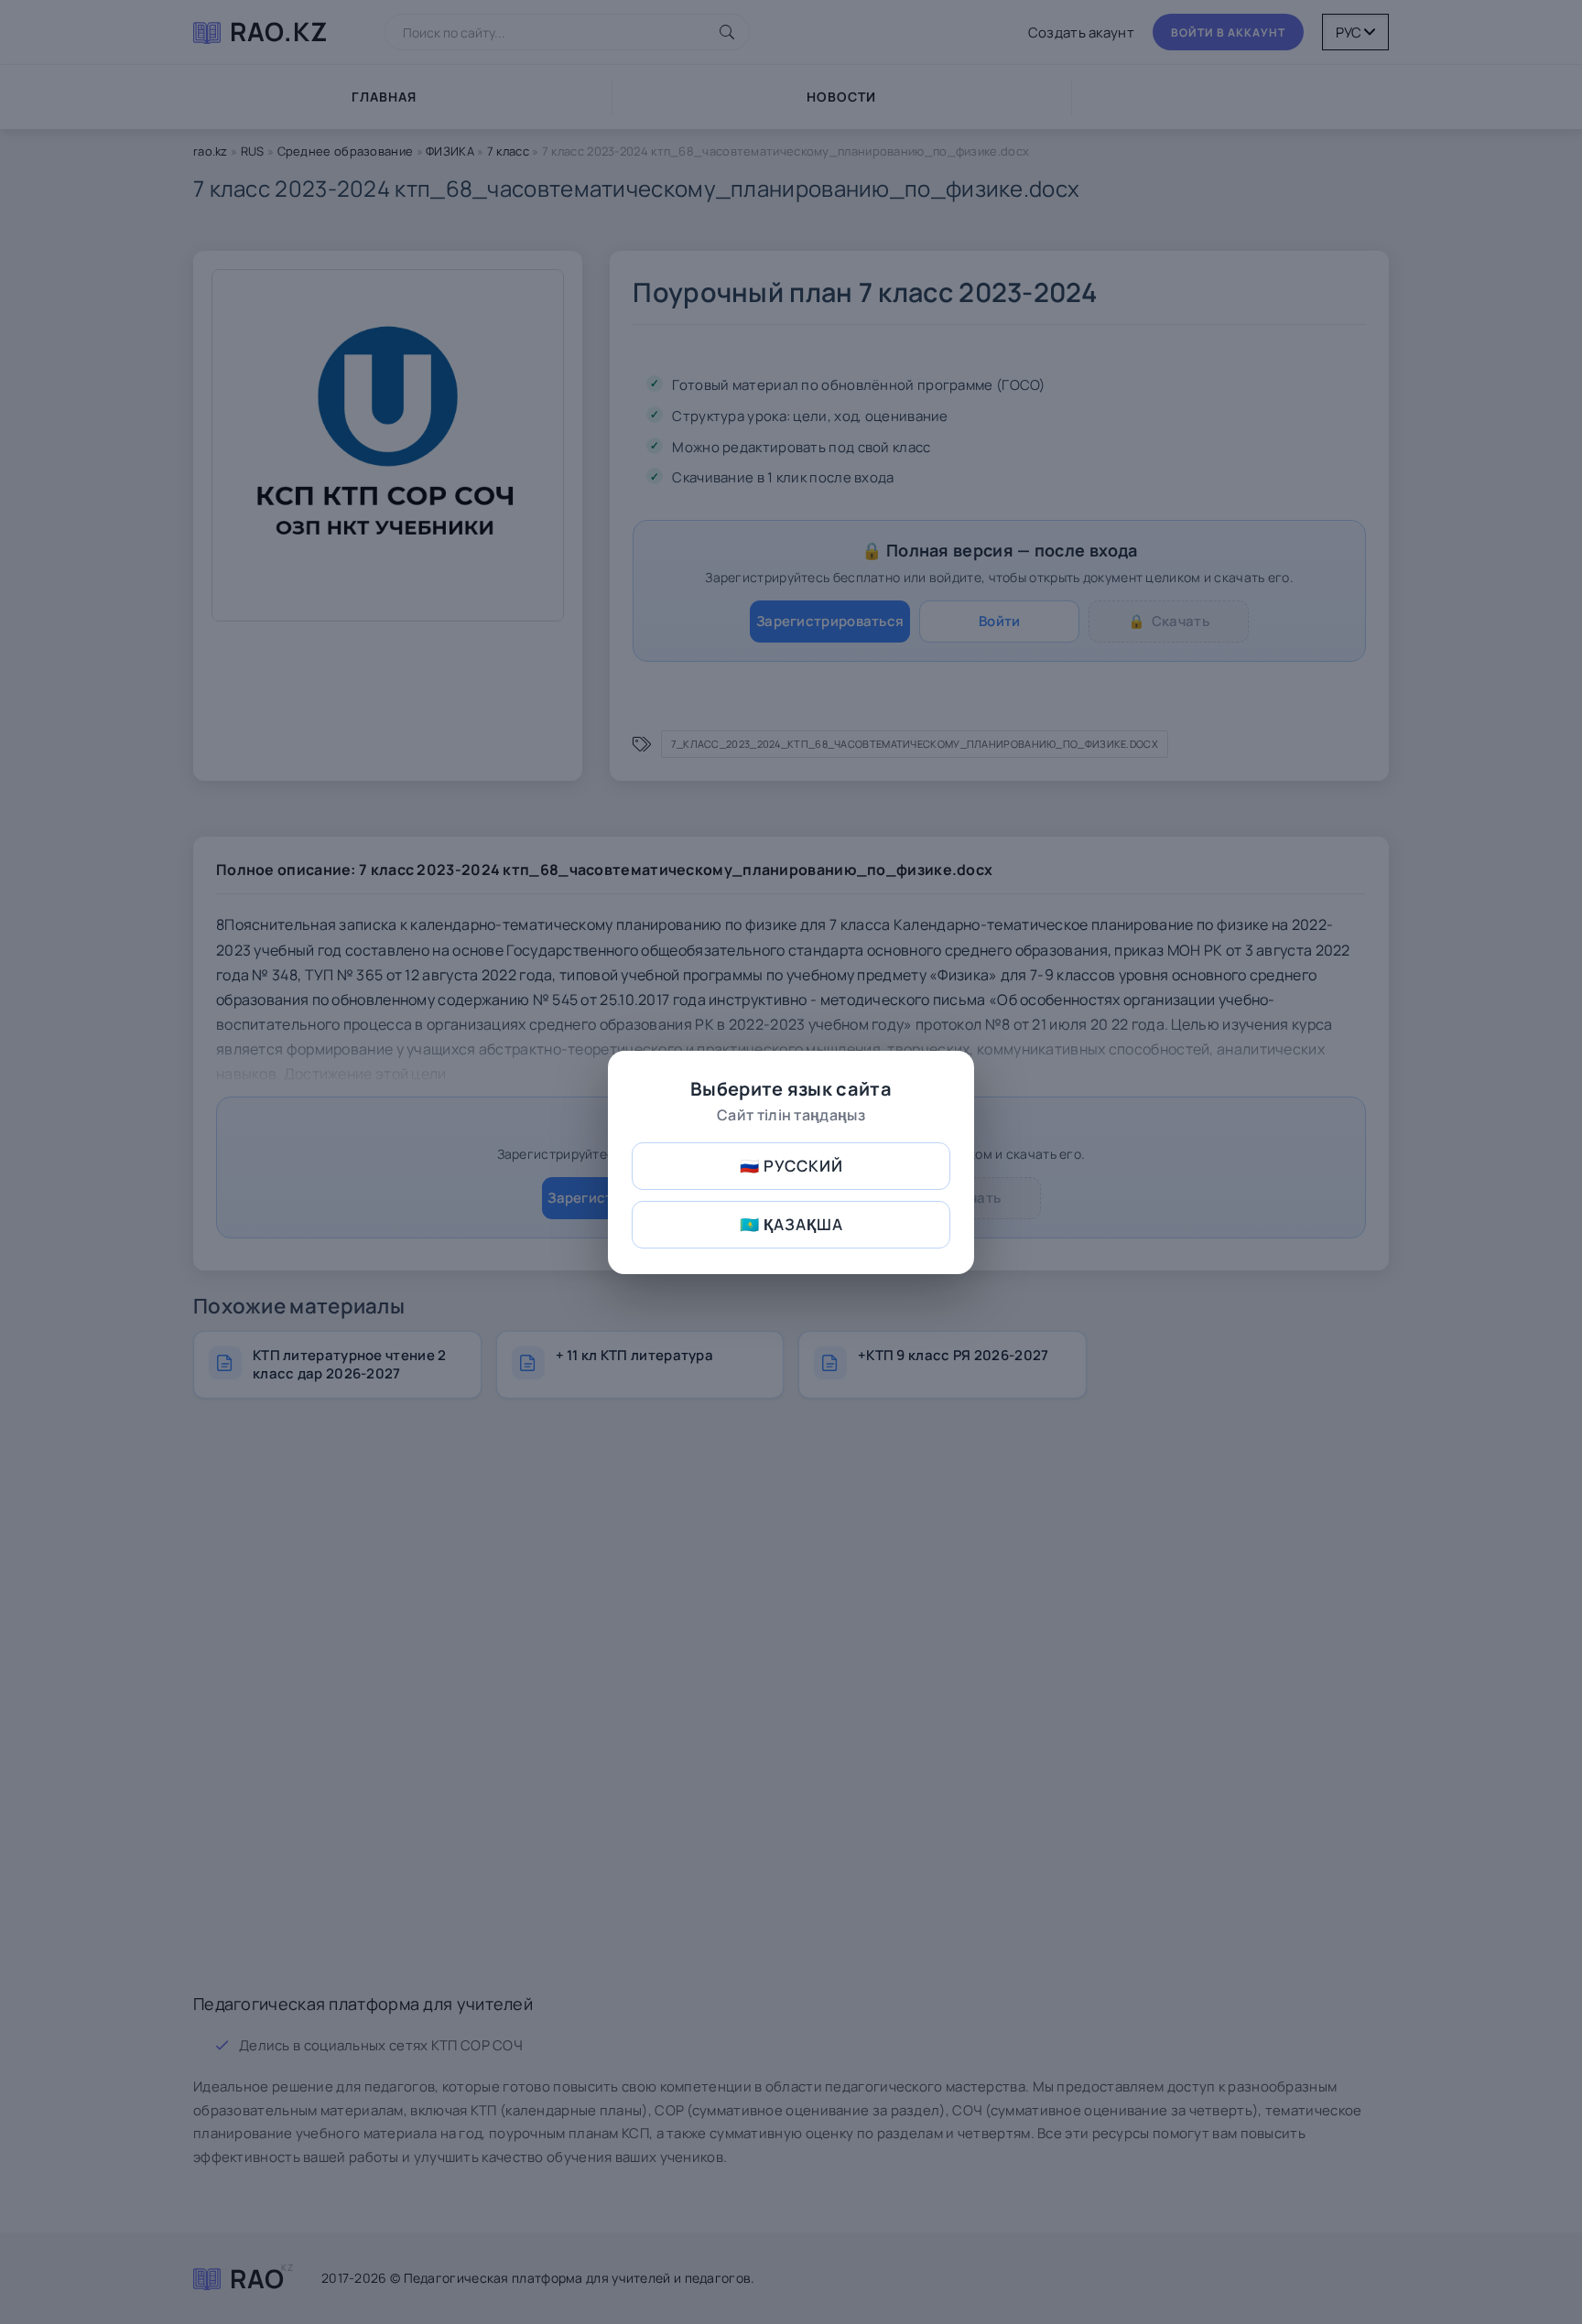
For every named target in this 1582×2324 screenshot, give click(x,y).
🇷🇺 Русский (791, 1166)
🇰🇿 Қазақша (791, 1224)
